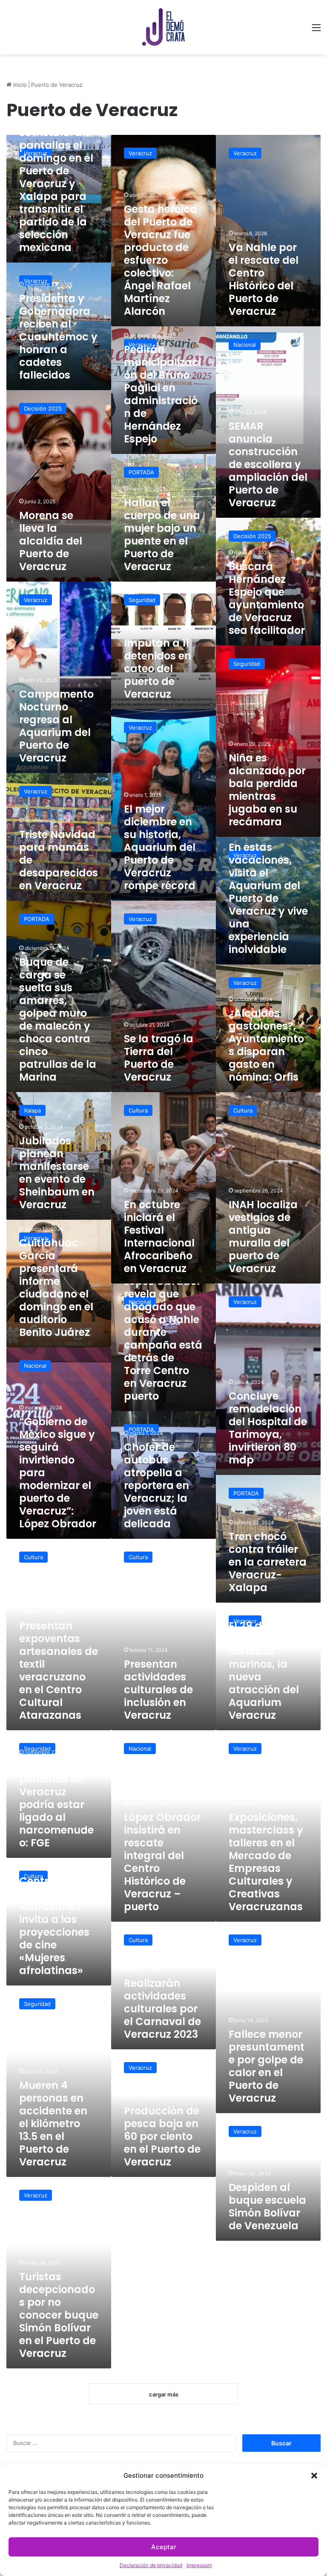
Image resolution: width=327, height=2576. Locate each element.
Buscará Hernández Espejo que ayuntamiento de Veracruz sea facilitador (267, 598)
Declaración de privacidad (151, 2565)
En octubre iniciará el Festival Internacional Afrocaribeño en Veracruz (159, 1237)
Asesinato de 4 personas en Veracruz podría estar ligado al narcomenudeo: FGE (57, 1804)
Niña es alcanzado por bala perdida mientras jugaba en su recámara (267, 790)
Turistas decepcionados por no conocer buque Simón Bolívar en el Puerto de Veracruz (59, 2315)
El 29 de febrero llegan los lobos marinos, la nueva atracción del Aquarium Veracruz (265, 1670)
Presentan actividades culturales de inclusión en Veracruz (158, 1690)
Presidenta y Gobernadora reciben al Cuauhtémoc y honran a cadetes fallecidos (58, 337)
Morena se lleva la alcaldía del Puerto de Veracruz (51, 541)
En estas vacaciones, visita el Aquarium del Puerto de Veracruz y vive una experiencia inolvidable (268, 898)
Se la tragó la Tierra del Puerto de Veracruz (159, 1058)
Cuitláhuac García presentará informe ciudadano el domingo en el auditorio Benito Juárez (56, 1288)
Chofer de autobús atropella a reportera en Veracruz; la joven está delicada (156, 1485)
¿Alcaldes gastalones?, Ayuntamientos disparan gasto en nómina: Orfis (266, 1045)
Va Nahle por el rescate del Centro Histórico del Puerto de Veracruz (264, 279)
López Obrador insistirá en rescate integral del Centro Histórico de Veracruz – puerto (162, 1862)
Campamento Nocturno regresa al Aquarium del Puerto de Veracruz (56, 726)
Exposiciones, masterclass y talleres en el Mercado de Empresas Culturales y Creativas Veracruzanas (266, 1862)
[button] (314, 2476)
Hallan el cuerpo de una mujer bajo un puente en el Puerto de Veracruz (162, 535)
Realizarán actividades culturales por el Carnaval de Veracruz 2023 (162, 2009)
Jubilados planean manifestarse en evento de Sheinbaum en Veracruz (57, 1173)
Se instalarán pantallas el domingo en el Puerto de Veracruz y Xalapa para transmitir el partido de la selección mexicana (56, 190)
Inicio (19, 85)
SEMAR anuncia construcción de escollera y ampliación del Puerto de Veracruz (268, 464)
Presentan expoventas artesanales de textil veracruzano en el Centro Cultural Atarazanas (59, 1670)
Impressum (199, 2565)
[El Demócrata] (163, 27)
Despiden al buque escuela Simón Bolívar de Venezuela (267, 2207)
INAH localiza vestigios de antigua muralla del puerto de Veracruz (263, 1237)
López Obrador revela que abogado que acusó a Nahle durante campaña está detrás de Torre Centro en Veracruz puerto (163, 1339)
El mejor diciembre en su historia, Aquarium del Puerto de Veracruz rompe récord (160, 847)
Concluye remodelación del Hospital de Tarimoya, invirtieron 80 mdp (268, 1428)
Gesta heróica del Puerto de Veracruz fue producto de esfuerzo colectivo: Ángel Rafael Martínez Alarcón (161, 260)
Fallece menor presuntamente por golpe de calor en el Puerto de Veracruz (267, 2066)
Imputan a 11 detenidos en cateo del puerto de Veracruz (158, 669)
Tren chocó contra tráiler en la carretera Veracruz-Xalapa (268, 1562)
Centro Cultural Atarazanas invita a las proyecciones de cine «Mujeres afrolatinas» (54, 1926)
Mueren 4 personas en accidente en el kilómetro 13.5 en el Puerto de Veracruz (53, 2124)
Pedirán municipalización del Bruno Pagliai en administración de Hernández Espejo (162, 394)
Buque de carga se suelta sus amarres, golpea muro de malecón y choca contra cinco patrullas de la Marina (58, 1020)
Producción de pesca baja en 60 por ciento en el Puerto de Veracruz (162, 2136)
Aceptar (164, 2547)
